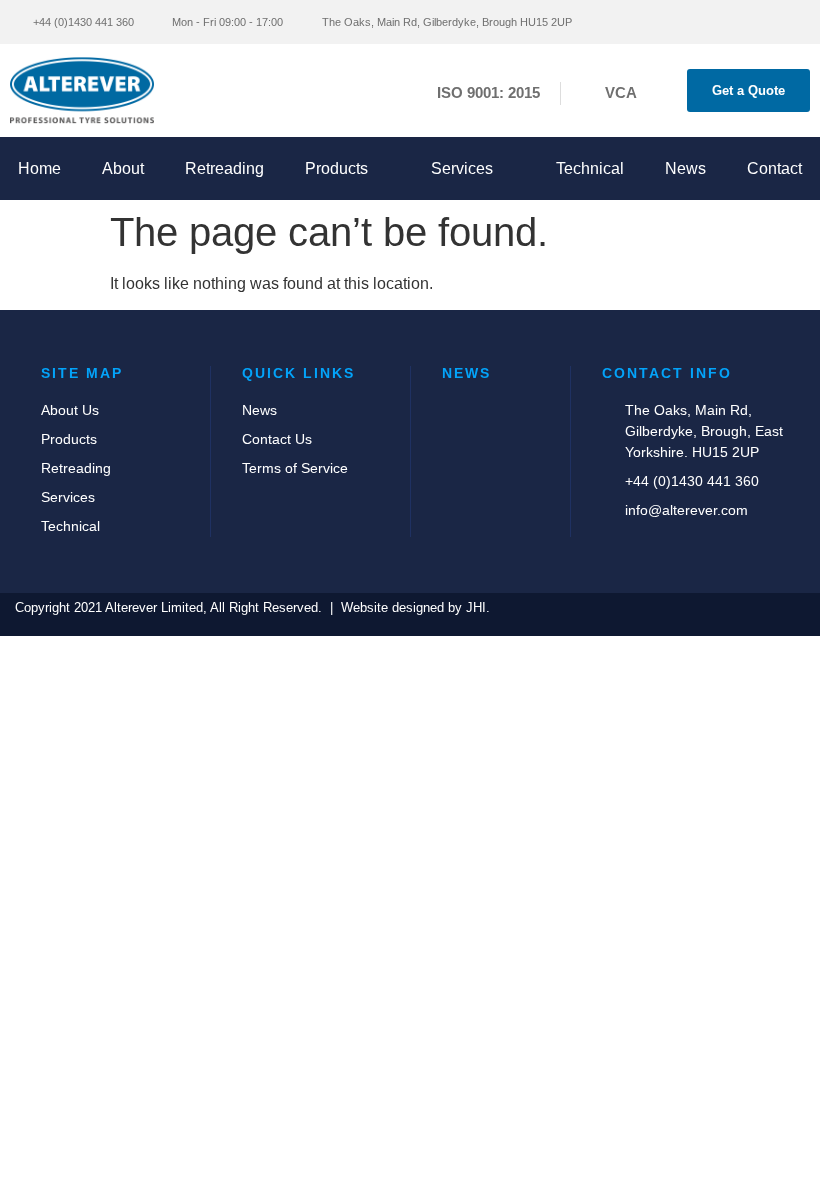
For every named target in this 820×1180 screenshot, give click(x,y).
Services (462, 168)
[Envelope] (702, 22)
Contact (774, 168)
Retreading (224, 168)
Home (39, 168)
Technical (590, 168)
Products (336, 168)
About (123, 168)
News (685, 168)
